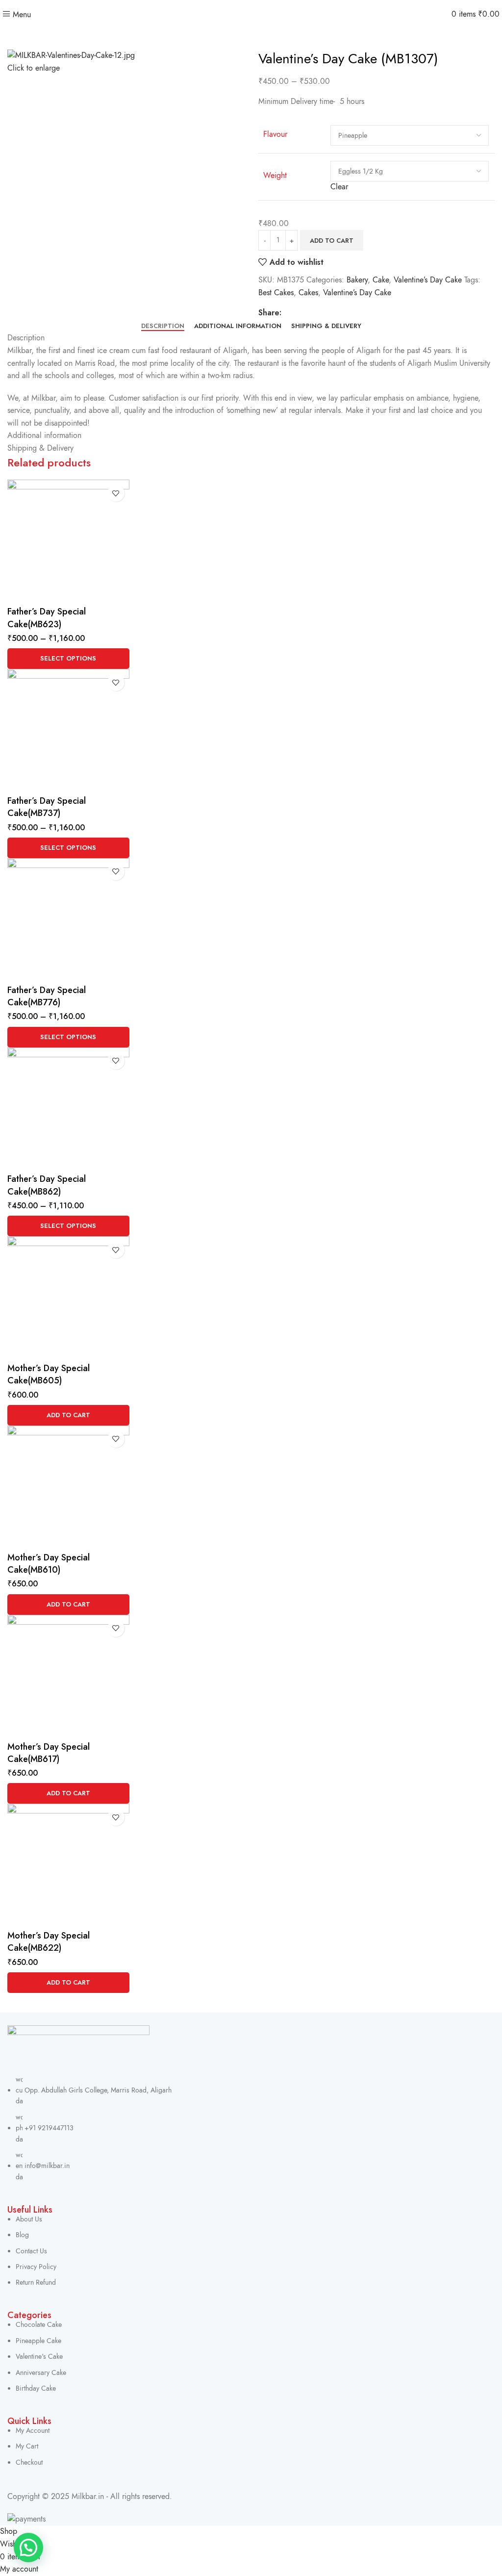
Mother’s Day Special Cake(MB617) (49, 1753)
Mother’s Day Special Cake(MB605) (49, 1374)
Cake (381, 280)
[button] (68, 1415)
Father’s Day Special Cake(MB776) (47, 996)
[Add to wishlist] (116, 493)
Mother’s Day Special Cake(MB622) (49, 1942)
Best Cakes (276, 293)
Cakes (308, 293)
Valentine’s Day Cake (428, 280)
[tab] (163, 326)
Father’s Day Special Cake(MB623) (47, 618)
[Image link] (78, 2049)
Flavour (275, 134)
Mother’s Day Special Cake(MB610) (49, 1564)
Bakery (357, 280)
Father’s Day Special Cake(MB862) (47, 1185)
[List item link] (251, 2129)
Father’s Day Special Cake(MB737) (47, 807)
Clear (339, 187)
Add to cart (332, 241)
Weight (275, 176)
